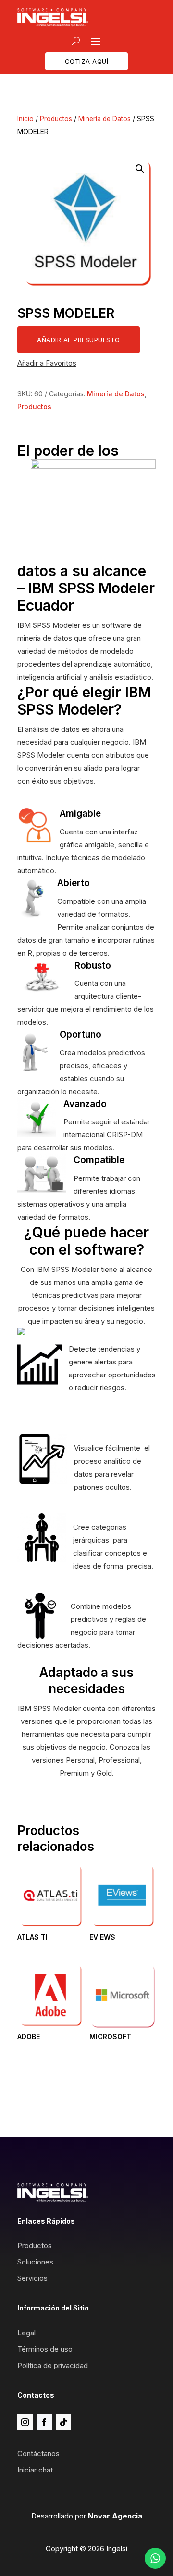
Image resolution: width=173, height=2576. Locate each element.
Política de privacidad (53, 2365)
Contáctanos (38, 2454)
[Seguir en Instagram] (25, 2422)
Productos (56, 119)
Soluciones (35, 2262)
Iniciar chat (35, 2470)
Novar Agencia (115, 2516)
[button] (140, 169)
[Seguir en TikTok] (63, 2422)
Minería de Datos (105, 119)
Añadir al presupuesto (79, 340)
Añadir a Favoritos (47, 363)
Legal (26, 2333)
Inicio (25, 119)
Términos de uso (45, 2349)
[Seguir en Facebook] (44, 2422)
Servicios (32, 2278)
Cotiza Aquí (87, 61)
